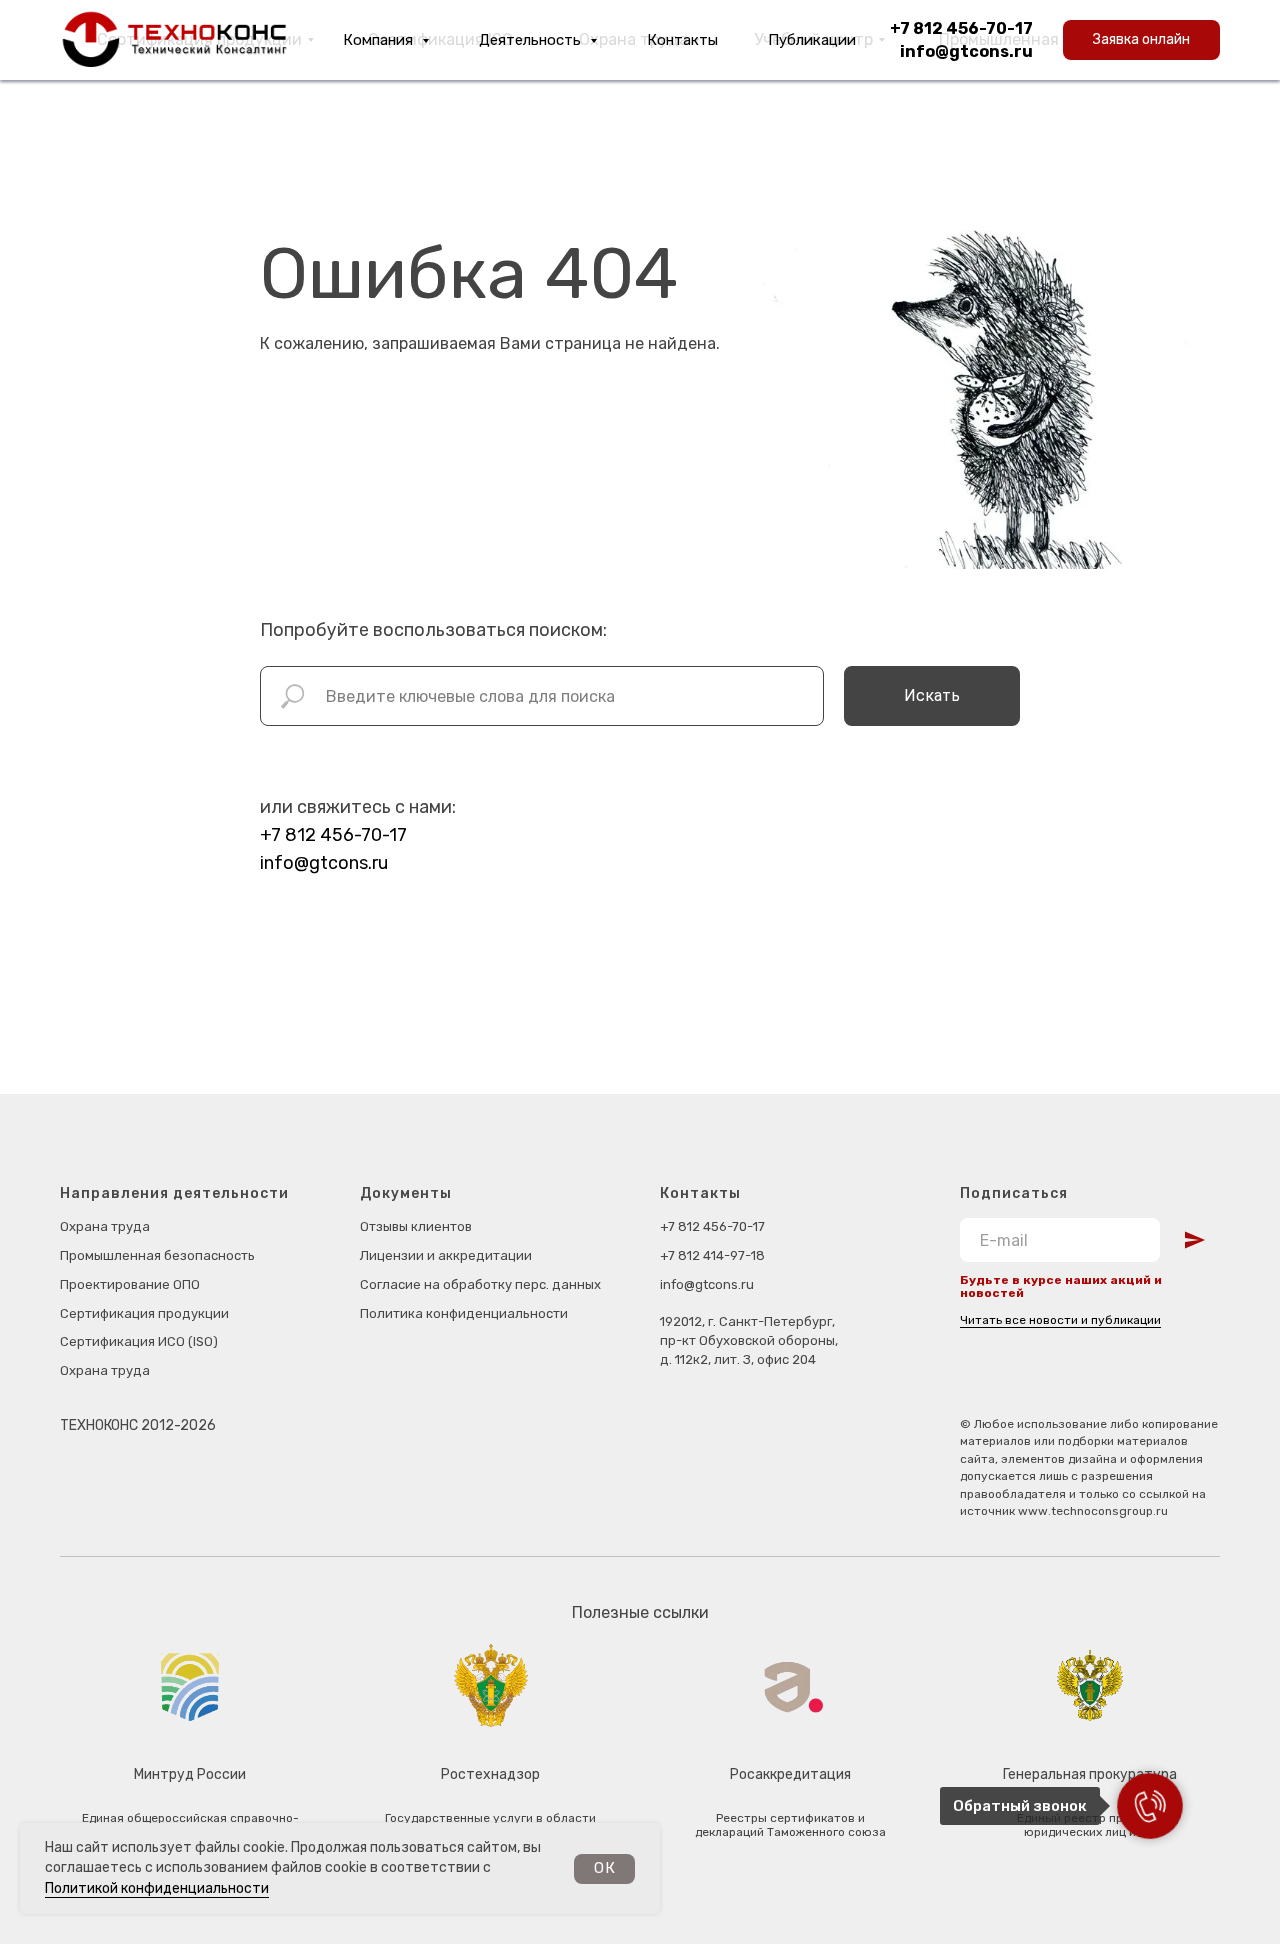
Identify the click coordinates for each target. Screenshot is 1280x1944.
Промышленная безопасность (157, 1255)
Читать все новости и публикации (1060, 1320)
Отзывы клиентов (416, 1226)
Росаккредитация (790, 1774)
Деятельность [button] (532, 40)
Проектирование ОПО (130, 1284)
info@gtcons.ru (966, 51)
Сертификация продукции (144, 1313)
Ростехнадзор (490, 1774)
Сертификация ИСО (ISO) (139, 1341)
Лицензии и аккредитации (446, 1255)
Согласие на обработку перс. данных (480, 1284)
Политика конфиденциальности (464, 1313)
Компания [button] (380, 40)
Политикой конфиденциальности (157, 1888)
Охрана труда (105, 1226)
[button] (1141, 40)
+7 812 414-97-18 (712, 1255)
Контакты (682, 40)
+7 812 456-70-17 (961, 28)
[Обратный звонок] (1150, 1806)
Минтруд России (190, 1774)
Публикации (812, 40)
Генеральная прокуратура (1090, 1774)
